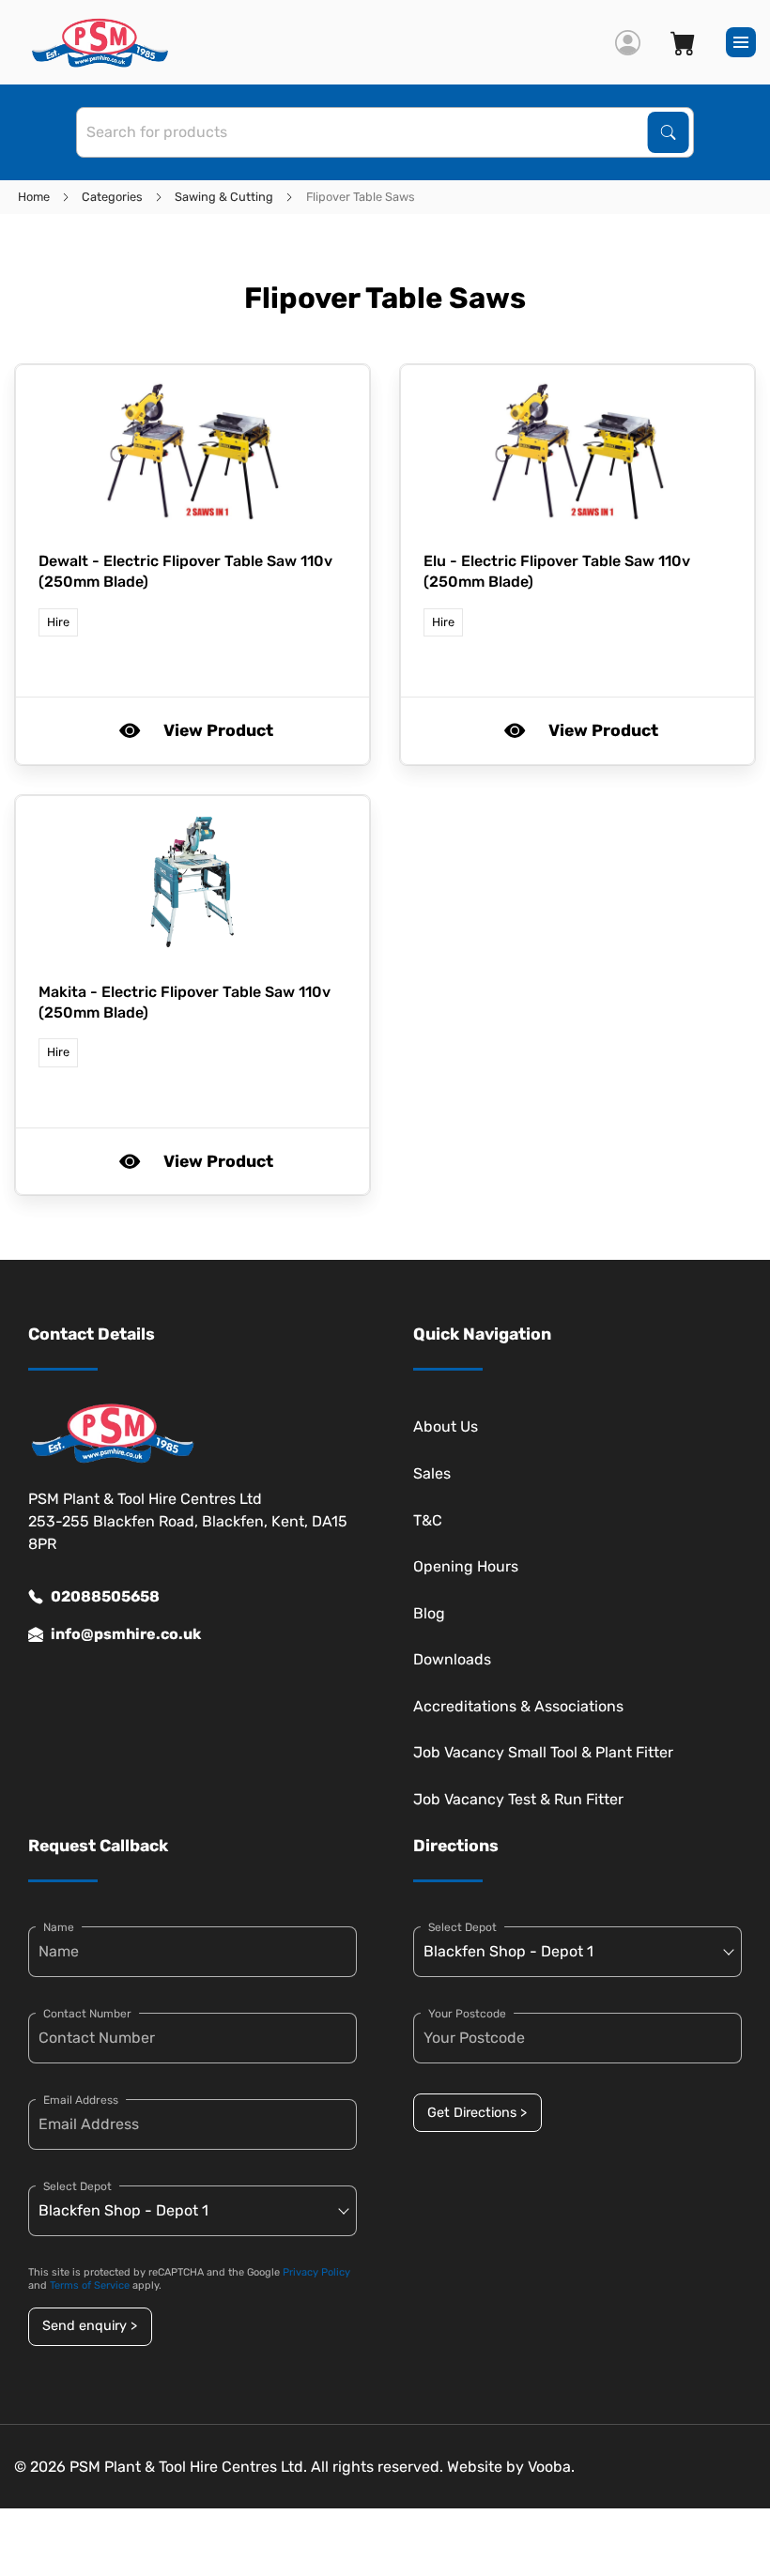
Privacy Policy (316, 2272)
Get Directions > (477, 2113)
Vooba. (551, 2467)
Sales (432, 1473)
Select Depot (77, 2186)
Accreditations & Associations (518, 1706)
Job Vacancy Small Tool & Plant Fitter (543, 1752)
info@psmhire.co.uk (126, 1634)
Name (59, 1927)
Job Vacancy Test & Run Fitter (518, 1799)
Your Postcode (467, 2014)
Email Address (81, 2100)
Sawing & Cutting (224, 197)
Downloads (452, 1659)
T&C (428, 1520)
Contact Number (87, 2014)
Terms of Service (90, 2285)
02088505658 (105, 1596)
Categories (112, 197)
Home (34, 197)
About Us (446, 1426)
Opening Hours (466, 1566)
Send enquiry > (90, 2326)
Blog (429, 1613)
